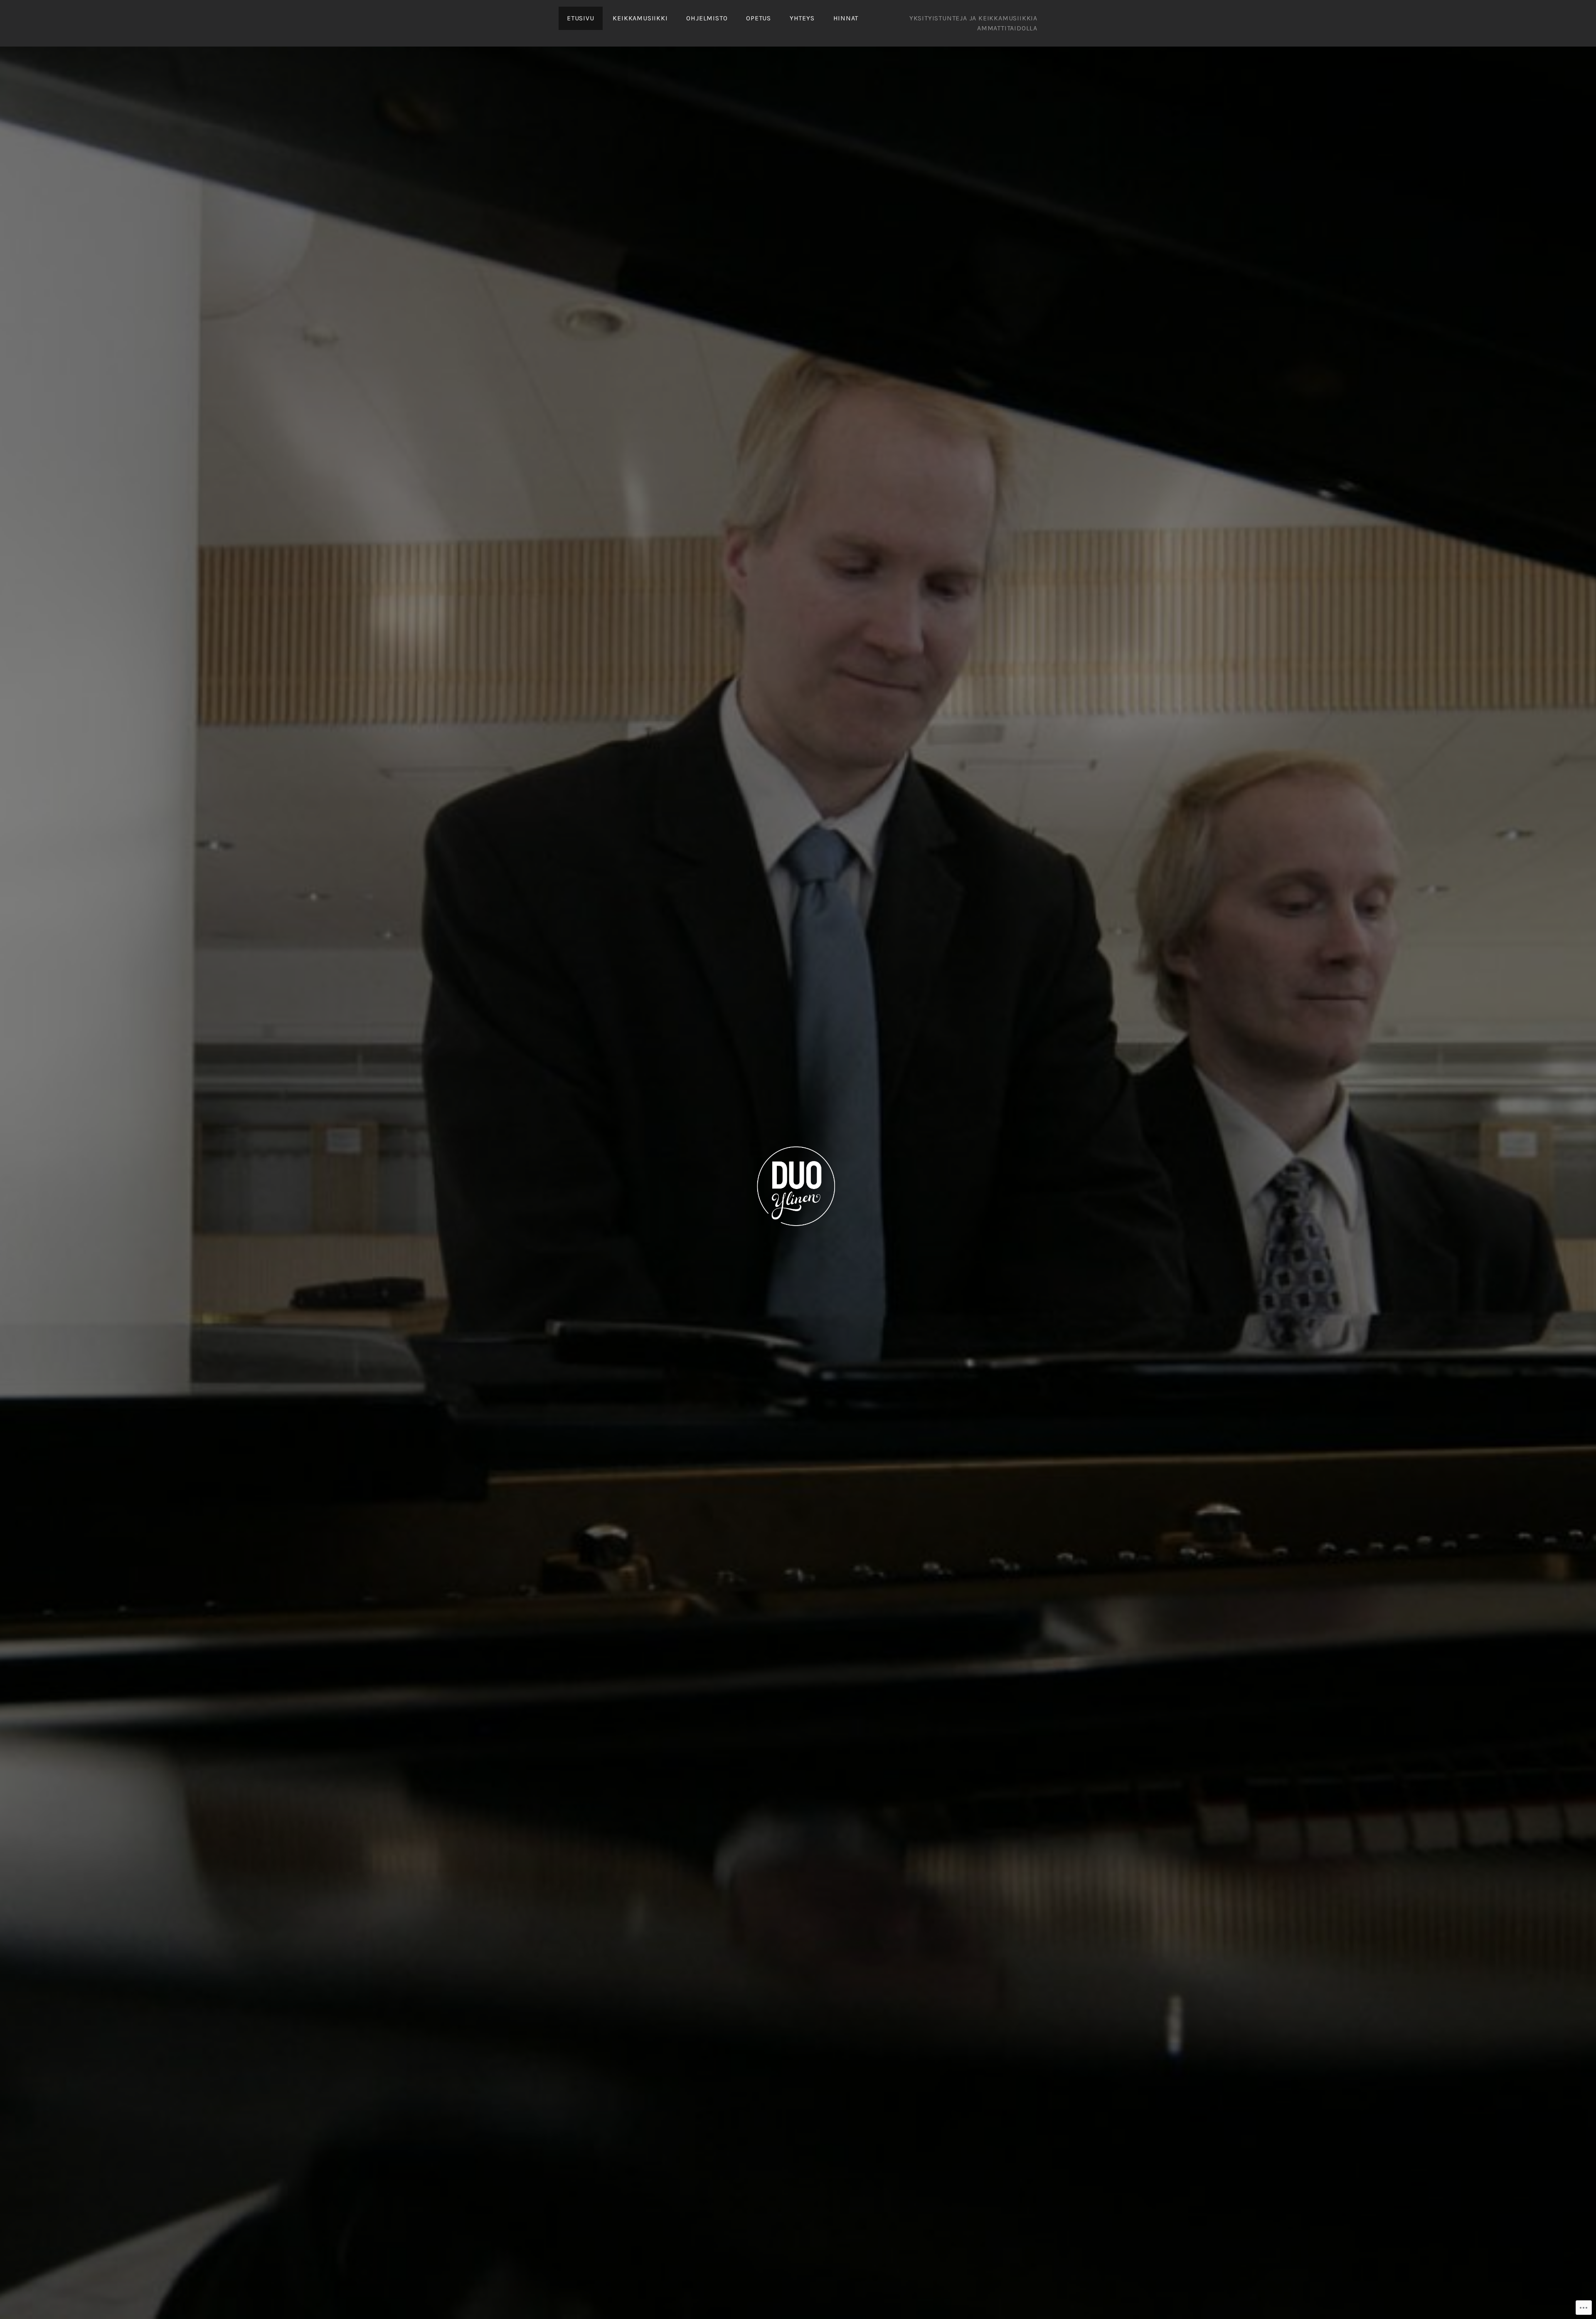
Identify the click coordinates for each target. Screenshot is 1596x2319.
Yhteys (802, 18)
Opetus (759, 18)
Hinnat (846, 18)
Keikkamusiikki (640, 18)
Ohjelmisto (707, 18)
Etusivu (581, 18)
